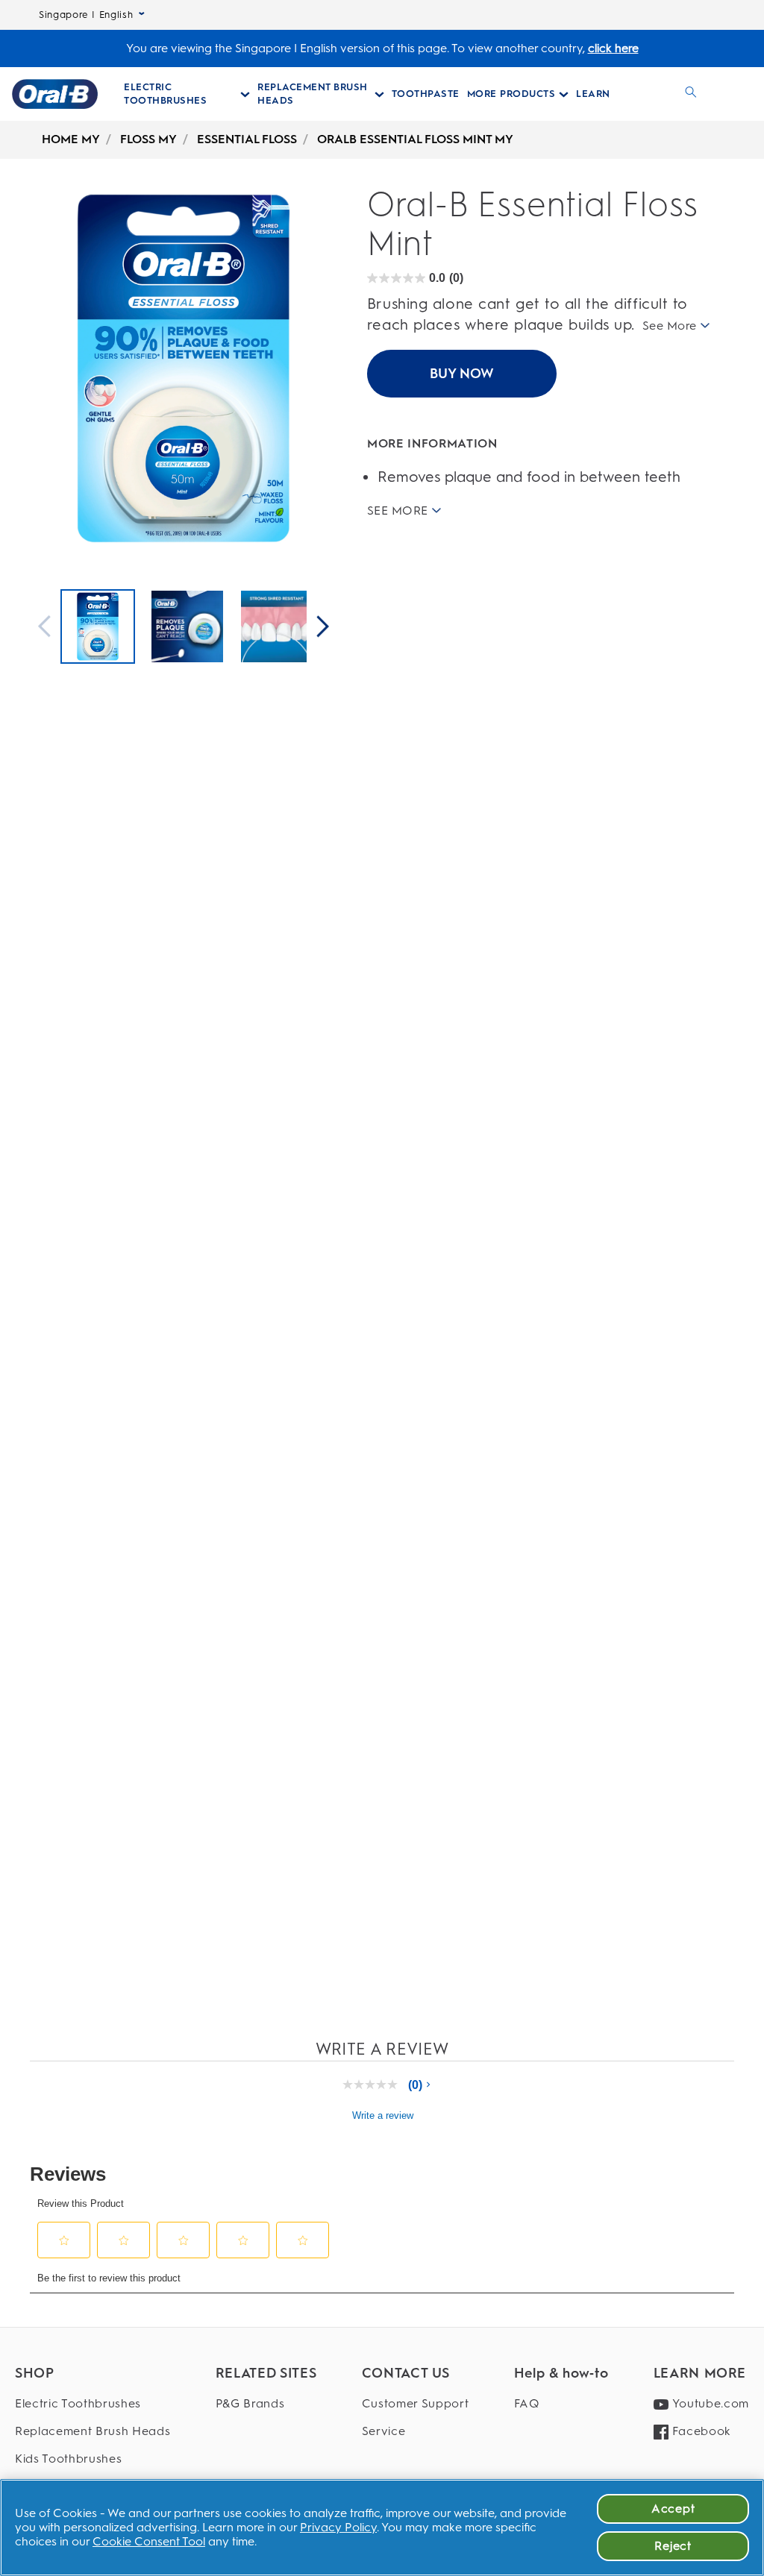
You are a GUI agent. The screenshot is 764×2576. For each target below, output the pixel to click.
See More (670, 326)
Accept (673, 2509)
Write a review (383, 2115)
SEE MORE (398, 510)
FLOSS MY (148, 139)
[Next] (323, 628)
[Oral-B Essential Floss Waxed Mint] (98, 628)
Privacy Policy (338, 2527)
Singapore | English (86, 15)
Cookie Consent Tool (149, 2541)
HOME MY (71, 139)
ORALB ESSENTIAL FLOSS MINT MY (415, 139)
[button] (64, 2240)
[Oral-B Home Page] (55, 94)
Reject (673, 2546)
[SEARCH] (691, 94)
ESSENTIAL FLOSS (247, 139)
